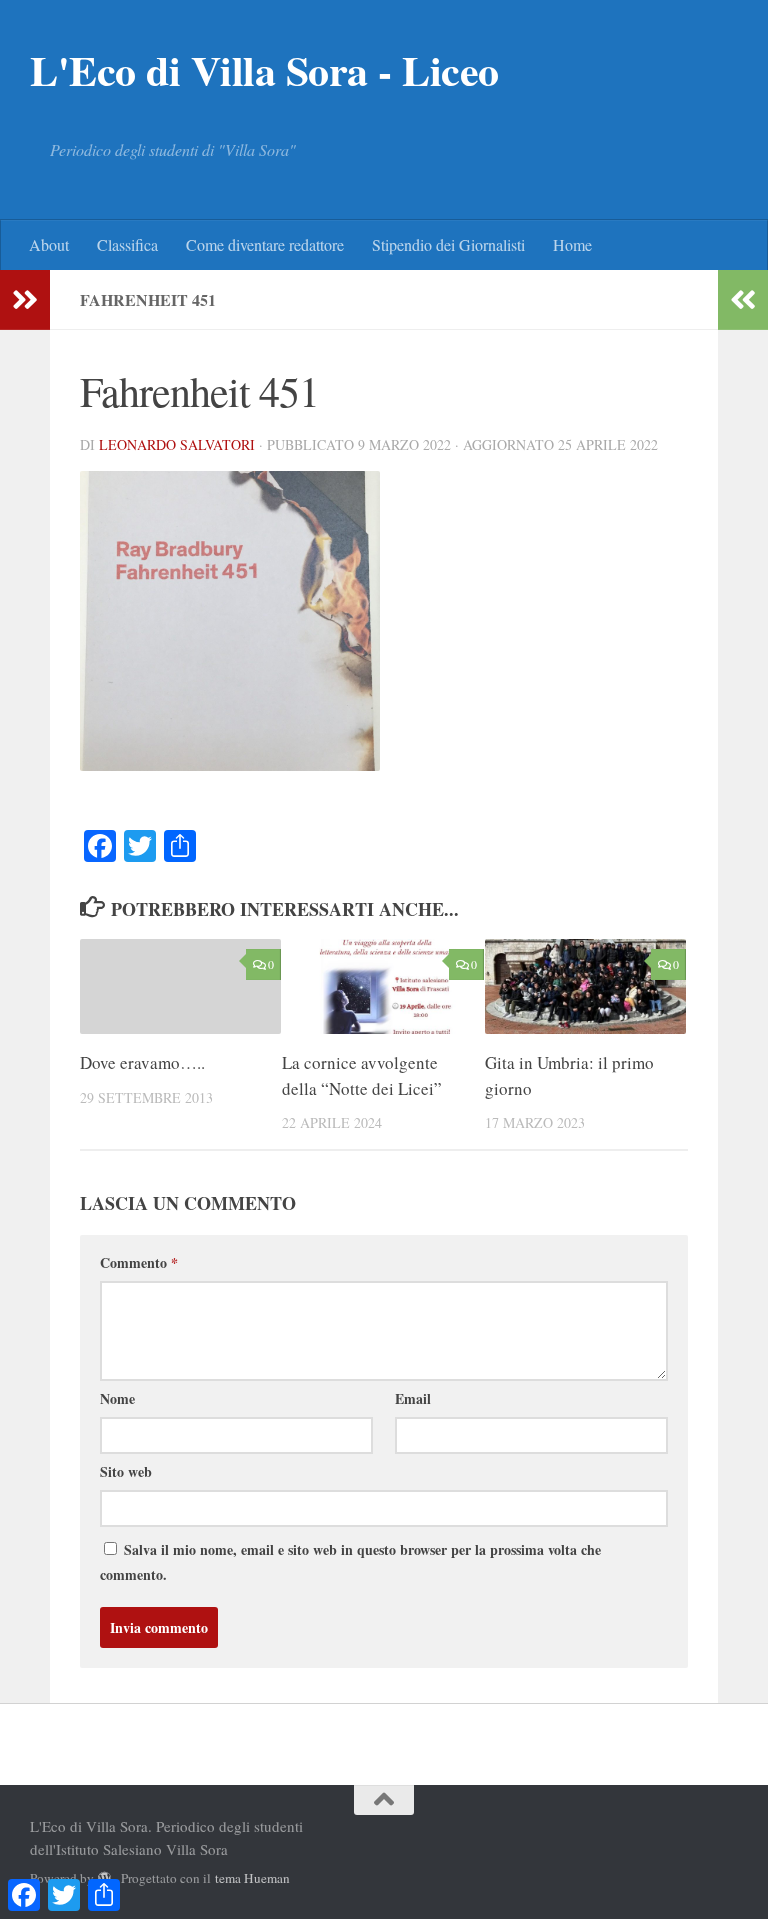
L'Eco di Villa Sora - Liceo (264, 70)
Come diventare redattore (265, 244)
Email (413, 1398)
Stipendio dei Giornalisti (448, 244)
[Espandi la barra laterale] (25, 300)
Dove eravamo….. (142, 1062)
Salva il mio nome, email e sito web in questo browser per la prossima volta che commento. (350, 1562)
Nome (117, 1398)
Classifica (127, 244)
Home (572, 244)
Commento (139, 1262)
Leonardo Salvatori (177, 444)
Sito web (126, 1471)
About (49, 244)
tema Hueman (252, 1878)
